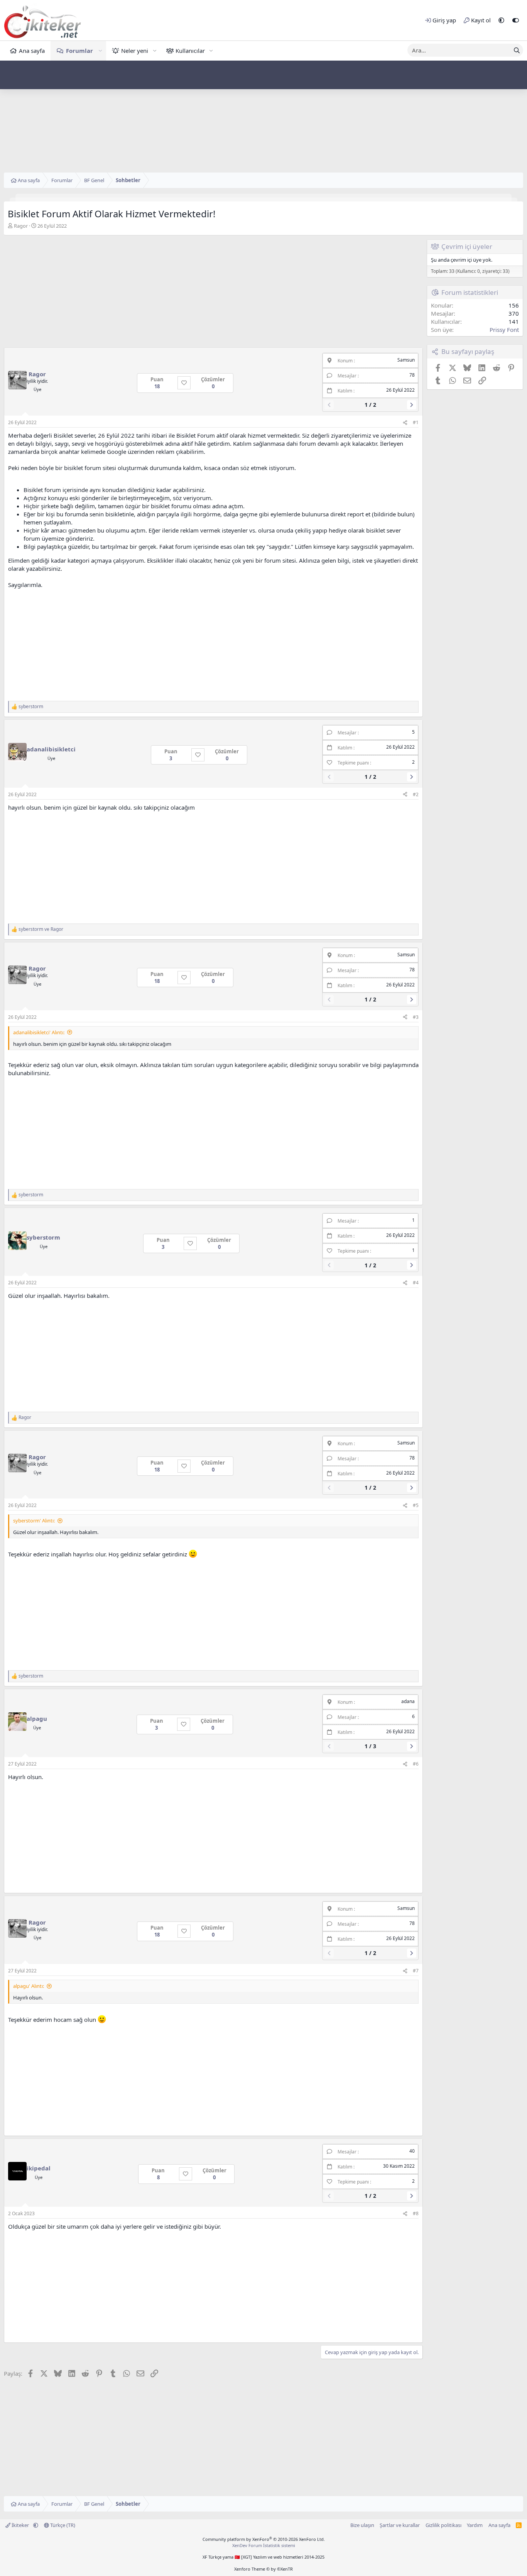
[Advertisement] (263, 118)
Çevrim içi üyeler (467, 246)
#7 (416, 1971)
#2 (416, 794)
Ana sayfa (32, 51)
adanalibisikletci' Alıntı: (39, 1032)
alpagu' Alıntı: (29, 1986)
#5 (416, 1505)
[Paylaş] (405, 423)
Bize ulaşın (362, 2525)
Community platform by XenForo (264, 2539)
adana (408, 1701)
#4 (416, 1283)
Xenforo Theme (263, 2569)
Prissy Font (504, 330)
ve (41, 929)
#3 (416, 1017)
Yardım (475, 2525)
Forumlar (79, 51)
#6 (416, 1764)
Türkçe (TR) (62, 2525)
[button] (501, 20)
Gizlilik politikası (443, 2525)
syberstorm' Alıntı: (34, 1521)
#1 (416, 422)
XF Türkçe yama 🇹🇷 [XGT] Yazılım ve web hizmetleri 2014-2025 (263, 2557)
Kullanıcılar (190, 51)
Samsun (406, 360)
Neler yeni (135, 51)
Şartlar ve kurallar (400, 2525)
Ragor (21, 226)
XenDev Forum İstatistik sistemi (264, 2545)
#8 (416, 2213)
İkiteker (20, 2525)
